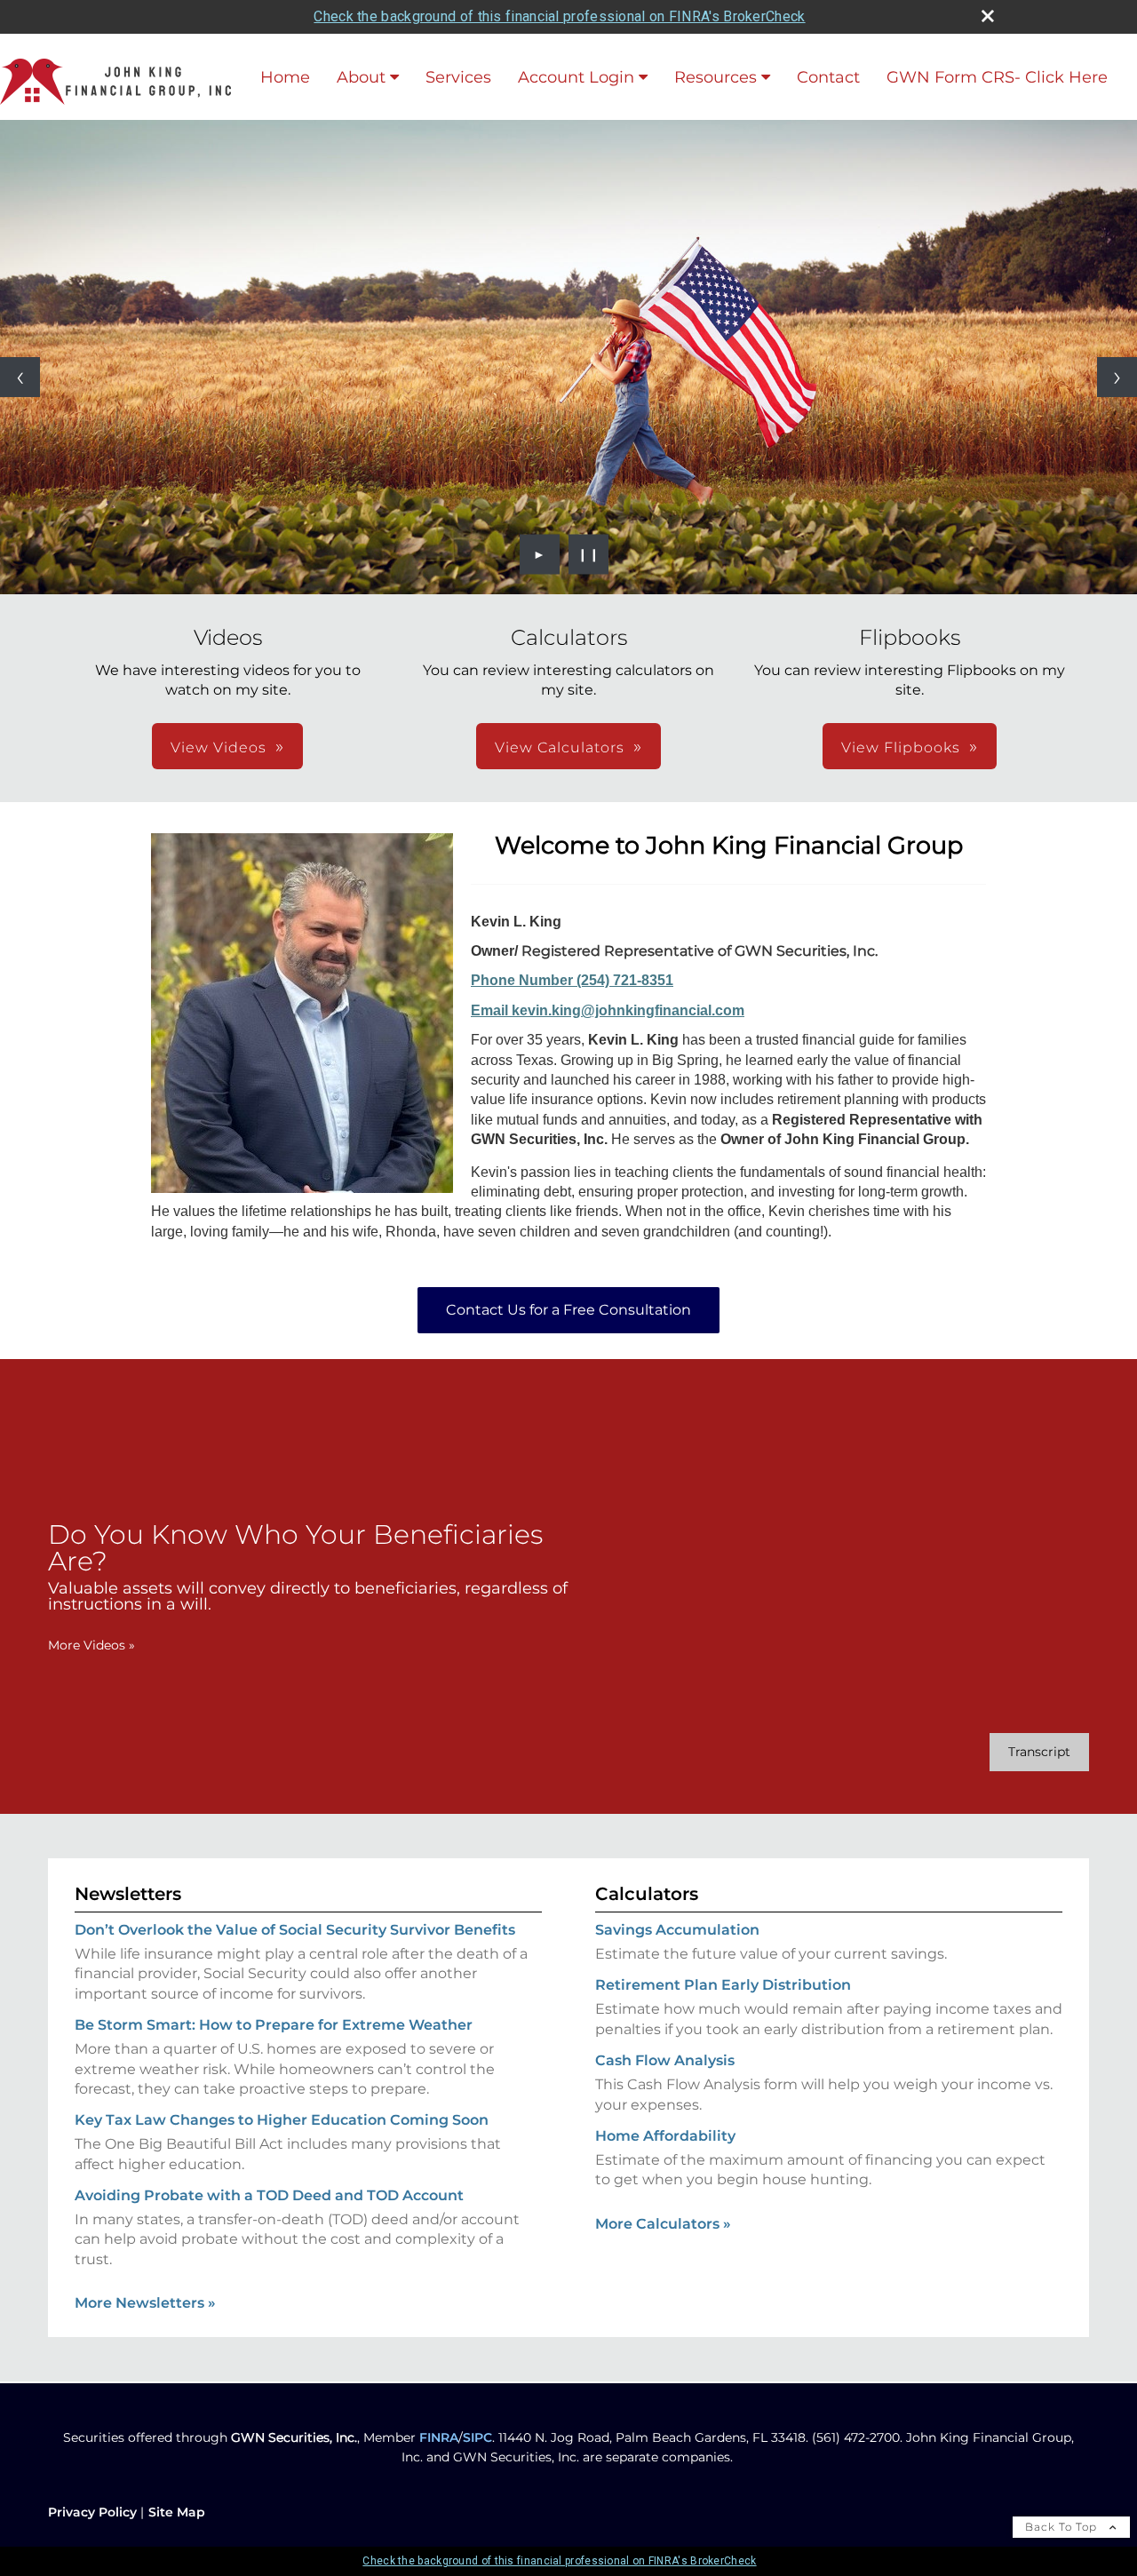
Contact (828, 77)
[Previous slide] (20, 377)
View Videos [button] (219, 747)
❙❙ (589, 554)
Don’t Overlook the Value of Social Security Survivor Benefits (295, 1930)
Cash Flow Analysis (665, 2060)
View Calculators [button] (560, 747)
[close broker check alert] (988, 16)
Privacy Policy (92, 2512)
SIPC (477, 2437)
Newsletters (128, 1894)
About (361, 77)
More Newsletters (145, 2303)
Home (285, 77)
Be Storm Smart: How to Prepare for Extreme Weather (274, 2025)
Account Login (576, 77)
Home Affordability (665, 2136)
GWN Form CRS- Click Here (997, 77)
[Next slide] (1117, 377)
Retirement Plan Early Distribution (723, 1985)
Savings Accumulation (677, 1930)
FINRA (439, 2437)
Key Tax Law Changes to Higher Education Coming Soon (282, 2120)
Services (458, 77)
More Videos (91, 1645)
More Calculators (663, 2224)
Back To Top (1063, 2527)
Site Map (177, 2512)
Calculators (647, 1894)
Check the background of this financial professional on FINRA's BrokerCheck (559, 16)
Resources (716, 77)
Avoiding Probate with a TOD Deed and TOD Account (269, 2195)
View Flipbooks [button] (901, 747)
